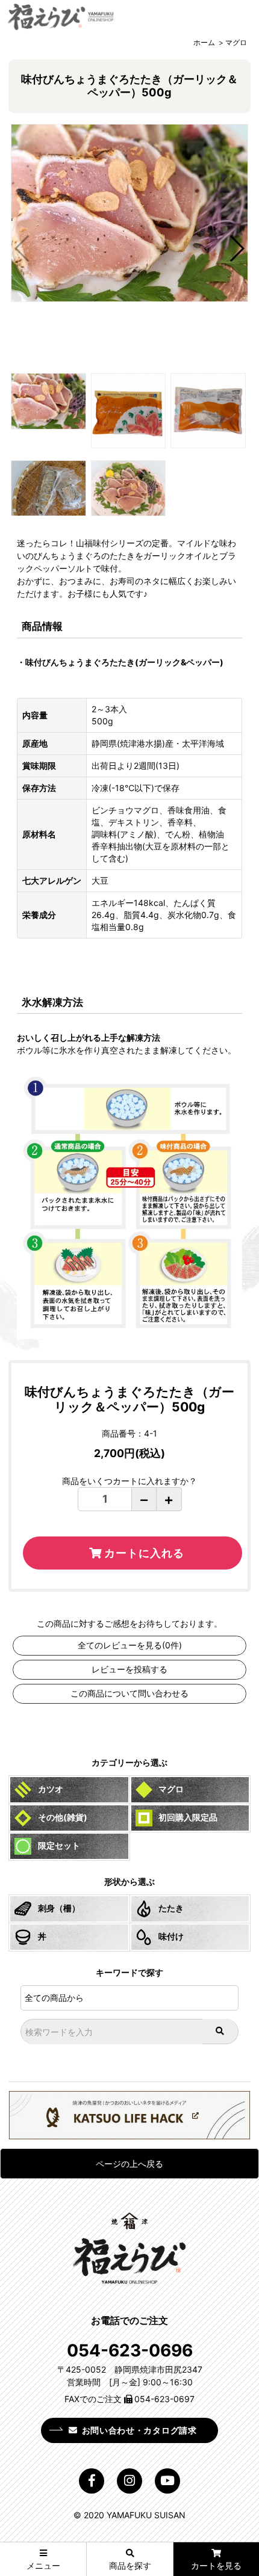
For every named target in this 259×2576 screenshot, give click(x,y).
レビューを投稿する (129, 1669)
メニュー (43, 2565)
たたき (171, 1907)
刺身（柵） (59, 1907)
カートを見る (216, 2565)
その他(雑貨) (63, 1816)
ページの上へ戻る (129, 2164)
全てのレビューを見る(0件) (130, 1645)
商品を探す (130, 2565)
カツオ (51, 1788)
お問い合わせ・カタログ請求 (139, 2430)
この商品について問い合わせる (129, 1693)
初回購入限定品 (188, 1816)
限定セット (59, 1845)
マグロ (236, 42)
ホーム (204, 42)
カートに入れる (144, 1553)
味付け (171, 1936)
